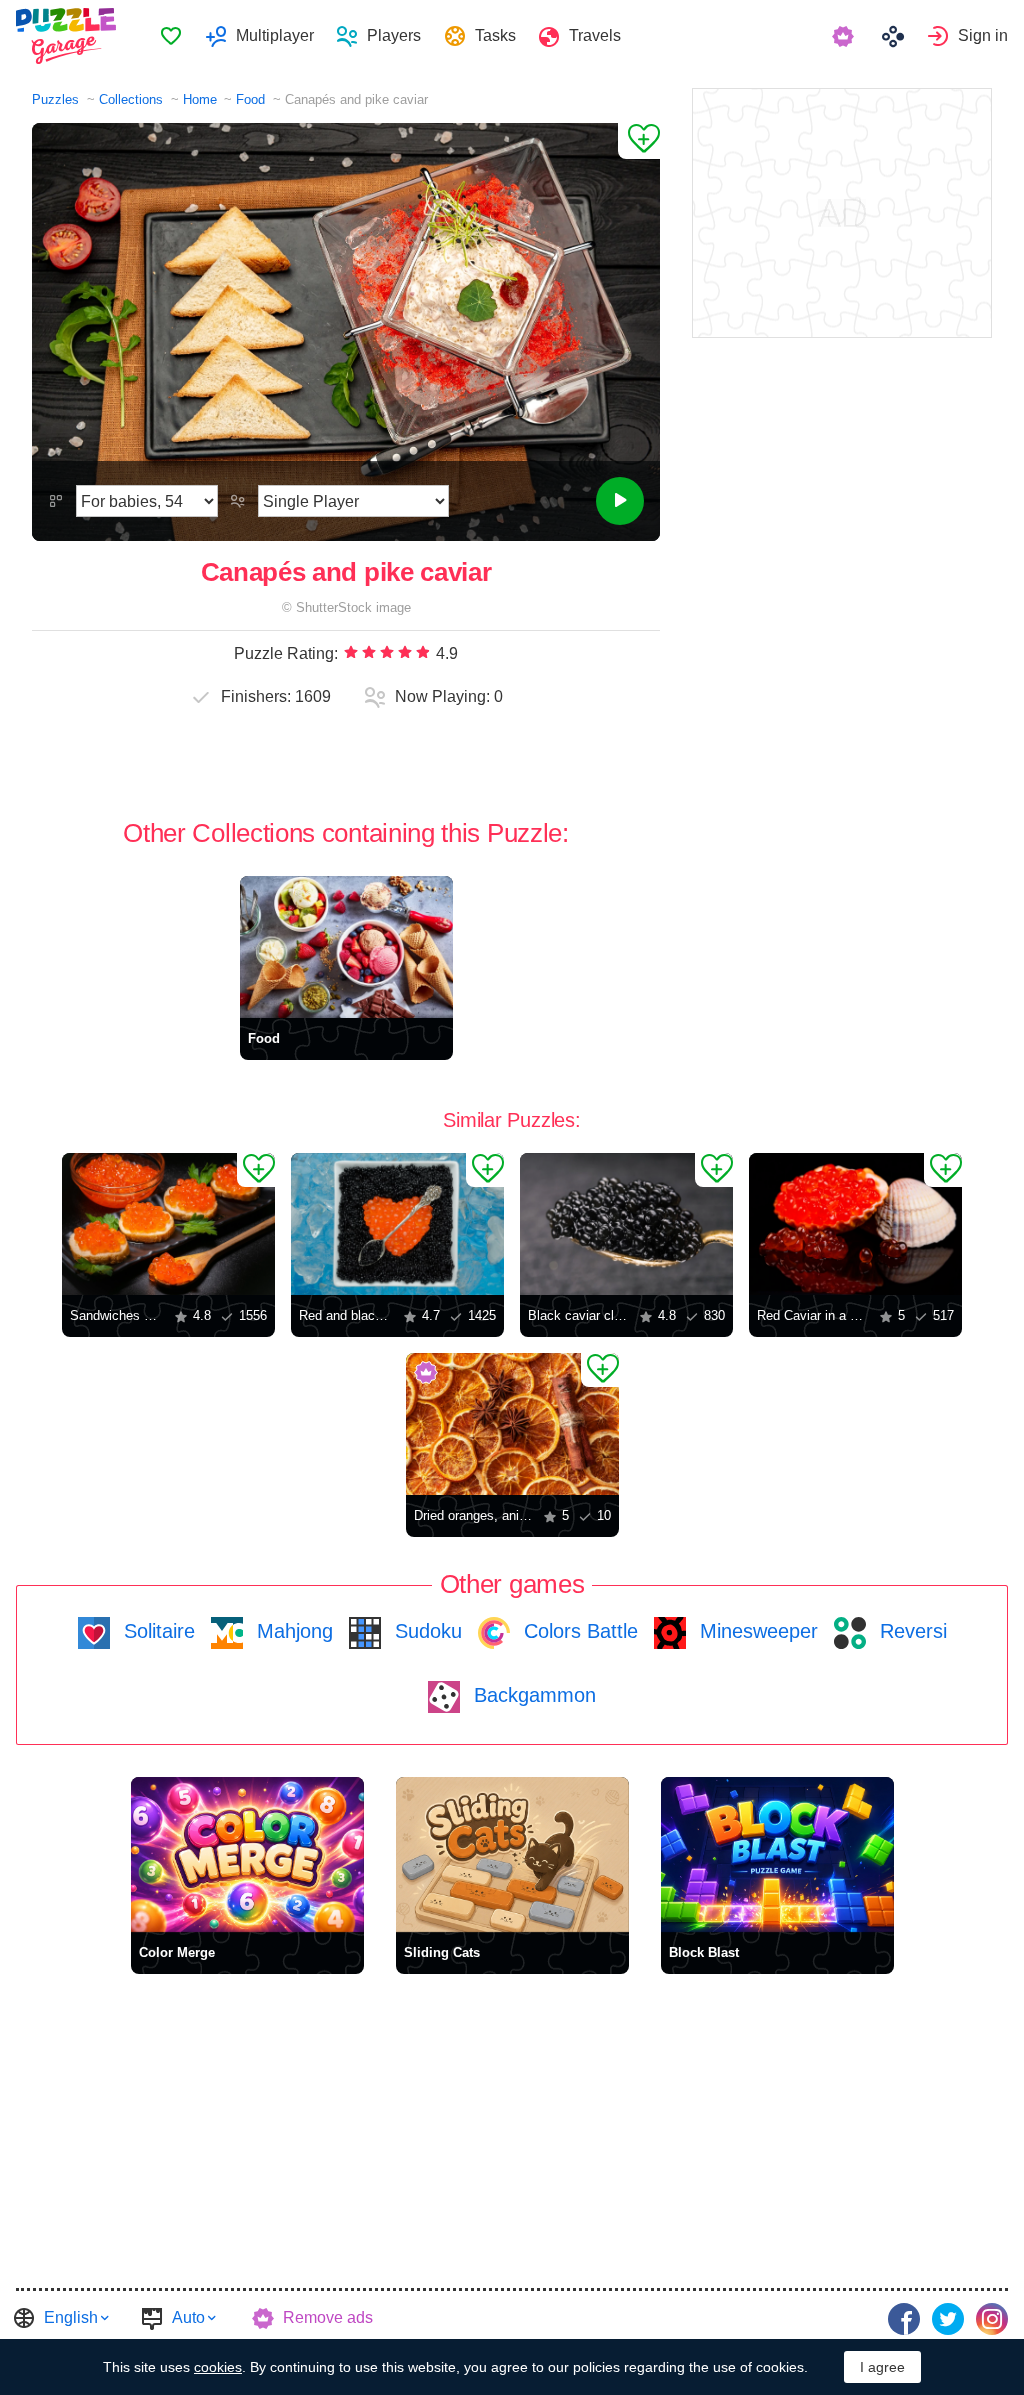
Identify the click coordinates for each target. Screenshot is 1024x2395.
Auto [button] (188, 2317)
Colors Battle (578, 1631)
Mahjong (292, 1631)
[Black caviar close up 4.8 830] (626, 1224)
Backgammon (532, 1695)
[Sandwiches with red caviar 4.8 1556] (168, 1224)
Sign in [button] (983, 35)
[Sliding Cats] (512, 1854)
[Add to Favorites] (639, 141)
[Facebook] (904, 2319)
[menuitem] (170, 36)
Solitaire (156, 1631)
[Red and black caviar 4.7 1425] (397, 1224)
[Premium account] (845, 36)
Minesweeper (756, 1631)
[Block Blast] (777, 1854)
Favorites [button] (171, 36)
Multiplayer (275, 35)
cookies (218, 2367)
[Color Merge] (247, 1854)
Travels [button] (595, 35)
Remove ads (328, 2317)
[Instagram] (992, 2319)
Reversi (910, 1631)
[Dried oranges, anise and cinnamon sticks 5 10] (512, 1424)
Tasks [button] (495, 35)
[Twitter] (948, 2319)
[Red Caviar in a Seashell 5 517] (855, 1224)
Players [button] (394, 35)
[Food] (346, 947)
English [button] (71, 2317)
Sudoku (425, 1631)
